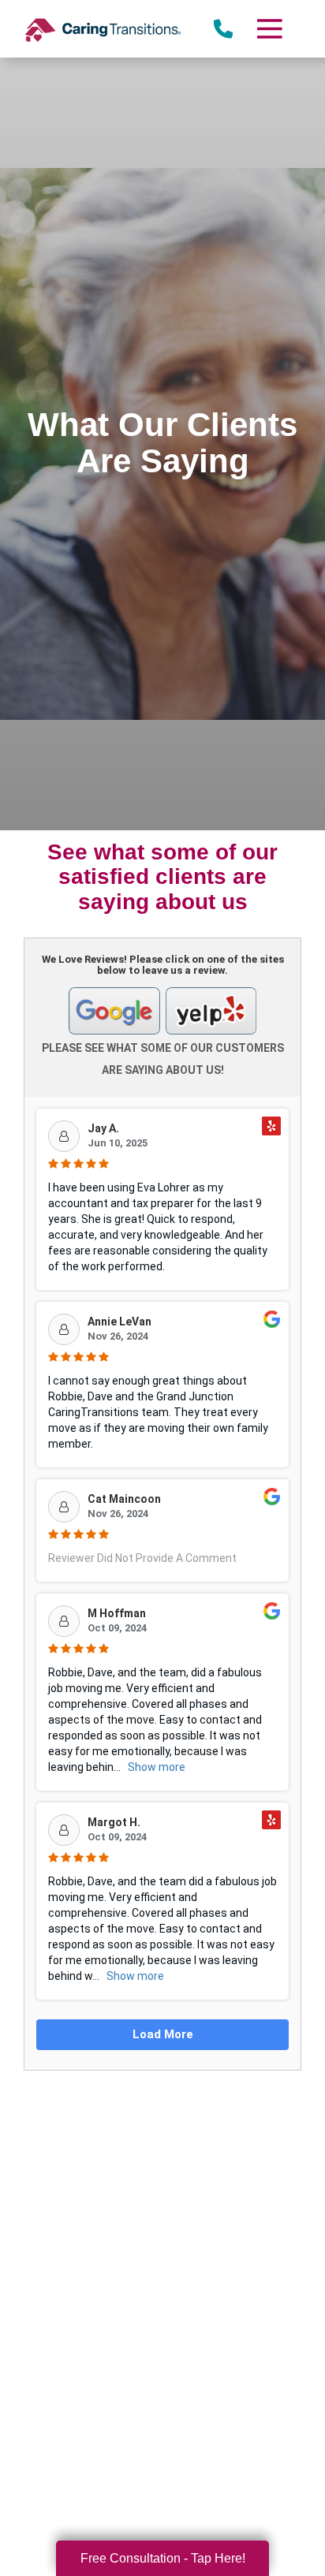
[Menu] (269, 29)
